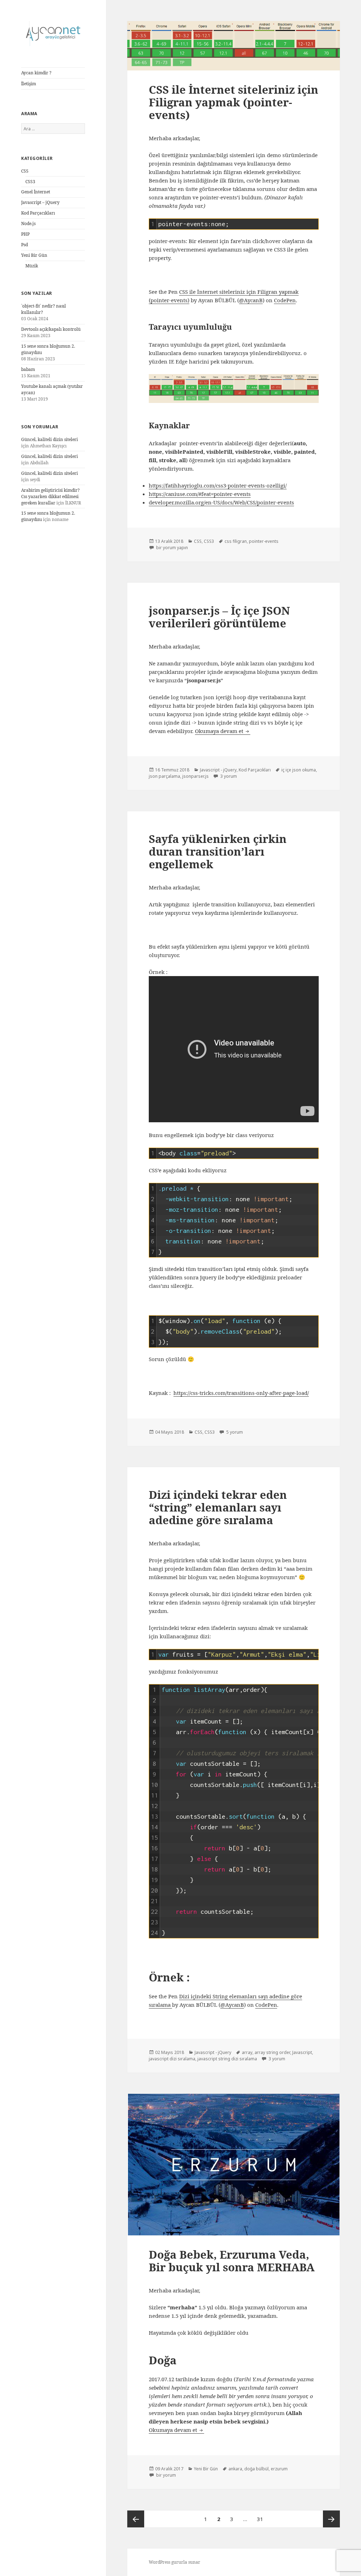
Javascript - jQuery (218, 770)
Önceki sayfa (136, 2519)
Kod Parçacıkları (38, 213)
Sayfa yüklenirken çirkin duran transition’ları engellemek (218, 851)
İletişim (29, 84)
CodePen (285, 300)
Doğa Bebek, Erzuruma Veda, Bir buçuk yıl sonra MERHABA (232, 2261)
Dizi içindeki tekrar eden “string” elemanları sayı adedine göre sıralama (218, 1507)
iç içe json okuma (299, 770)
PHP (25, 234)
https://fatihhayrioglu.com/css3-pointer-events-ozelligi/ (218, 485)
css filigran (236, 541)
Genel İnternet (36, 192)
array (247, 2052)
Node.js (28, 224)
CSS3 (30, 182)
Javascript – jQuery (40, 202)
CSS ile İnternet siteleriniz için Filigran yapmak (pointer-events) (234, 102)
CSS (25, 171)
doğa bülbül (256, 2469)
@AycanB (251, 300)
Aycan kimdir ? (36, 73)
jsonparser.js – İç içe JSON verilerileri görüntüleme (219, 617)
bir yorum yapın (172, 548)
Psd (25, 245)
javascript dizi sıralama (172, 2059)
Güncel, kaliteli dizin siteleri (50, 439)
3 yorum (228, 776)
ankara (235, 2469)
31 (262, 2519)
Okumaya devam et (223, 731)
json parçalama (164, 776)
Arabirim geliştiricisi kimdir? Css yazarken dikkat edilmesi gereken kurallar (50, 496)
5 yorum (234, 1432)
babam (28, 369)
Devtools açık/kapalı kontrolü (51, 329)
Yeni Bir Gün (34, 255)
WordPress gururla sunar (175, 2562)
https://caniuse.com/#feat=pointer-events (200, 494)
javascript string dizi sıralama (227, 2059)
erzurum (279, 2469)
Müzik (32, 266)
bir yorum (166, 2475)
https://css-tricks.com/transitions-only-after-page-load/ (241, 1393)
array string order (272, 2052)
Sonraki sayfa (331, 2519)
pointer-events (264, 541)
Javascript (302, 2052)
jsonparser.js (195, 776)
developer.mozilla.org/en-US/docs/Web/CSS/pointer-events (221, 502)
